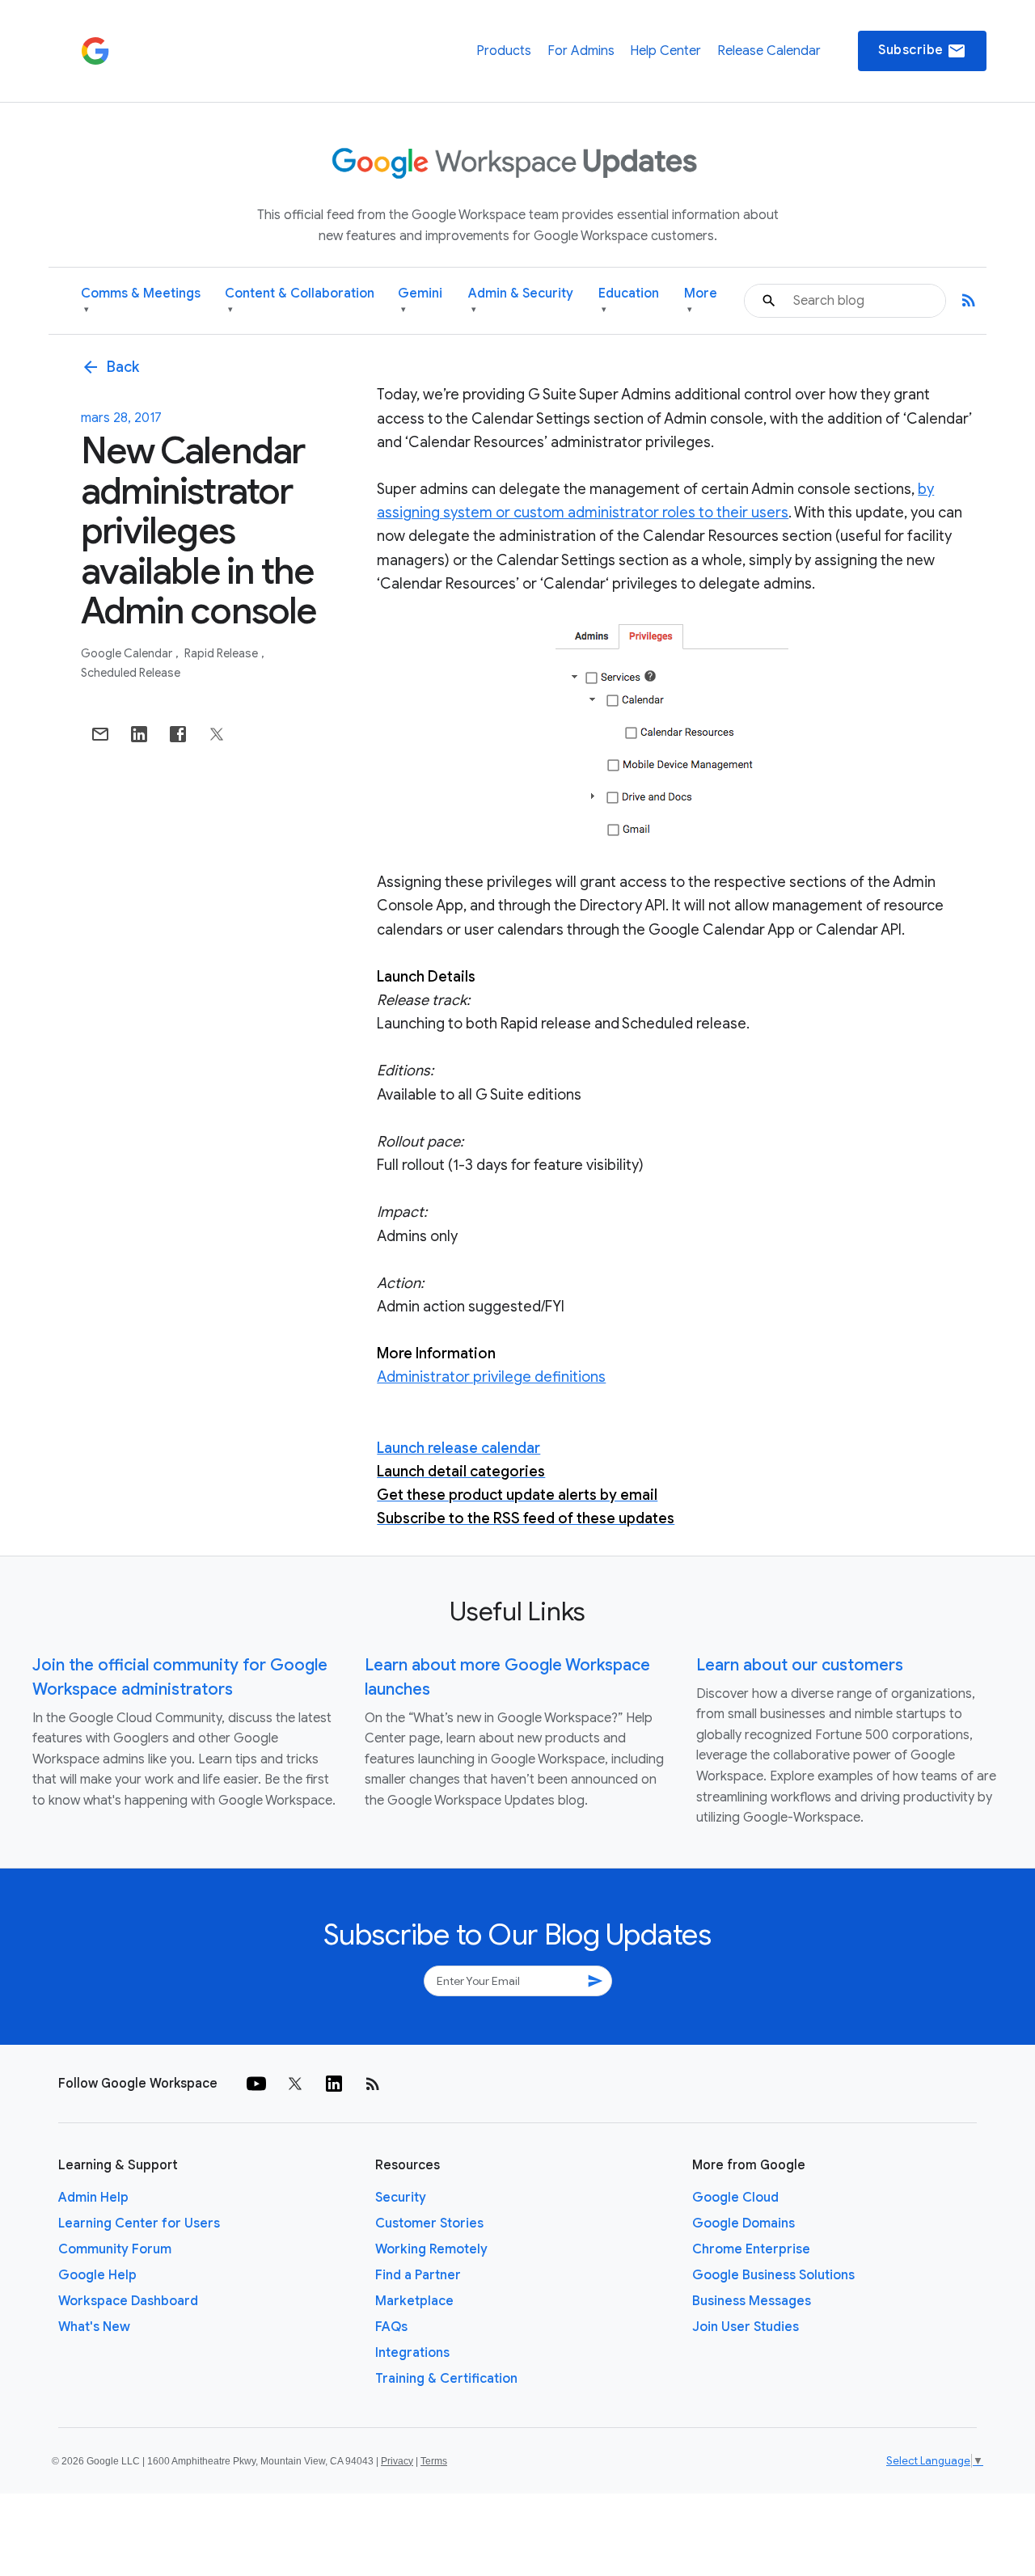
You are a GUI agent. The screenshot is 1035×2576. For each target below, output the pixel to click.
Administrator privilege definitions (491, 1377)
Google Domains (744, 2223)
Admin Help (93, 2198)
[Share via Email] (100, 734)
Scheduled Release (131, 673)
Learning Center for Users (139, 2223)
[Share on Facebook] (178, 734)
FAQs (391, 2327)
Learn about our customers (800, 1665)
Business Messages (752, 2301)
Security (401, 2198)
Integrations (412, 2353)
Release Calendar (769, 51)
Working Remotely (431, 2249)
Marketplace (414, 2301)
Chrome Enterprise (751, 2249)
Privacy (397, 2461)
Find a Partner (418, 2275)
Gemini (420, 300)
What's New (94, 2327)
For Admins (581, 51)
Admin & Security (521, 300)
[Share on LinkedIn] (139, 734)
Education (629, 300)
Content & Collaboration (300, 300)
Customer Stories (429, 2223)
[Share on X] (217, 734)
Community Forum (115, 2249)
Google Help (97, 2275)
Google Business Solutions (773, 2275)
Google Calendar (128, 653)
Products (504, 51)
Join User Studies (746, 2327)
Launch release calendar (458, 1448)
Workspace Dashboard (128, 2301)
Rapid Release (222, 653)
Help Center (665, 51)
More (701, 300)
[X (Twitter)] (295, 2084)
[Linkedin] (334, 2084)
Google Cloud (735, 2198)
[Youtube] (256, 2084)
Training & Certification (446, 2379)
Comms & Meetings (141, 300)
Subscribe (922, 51)
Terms (434, 2461)
